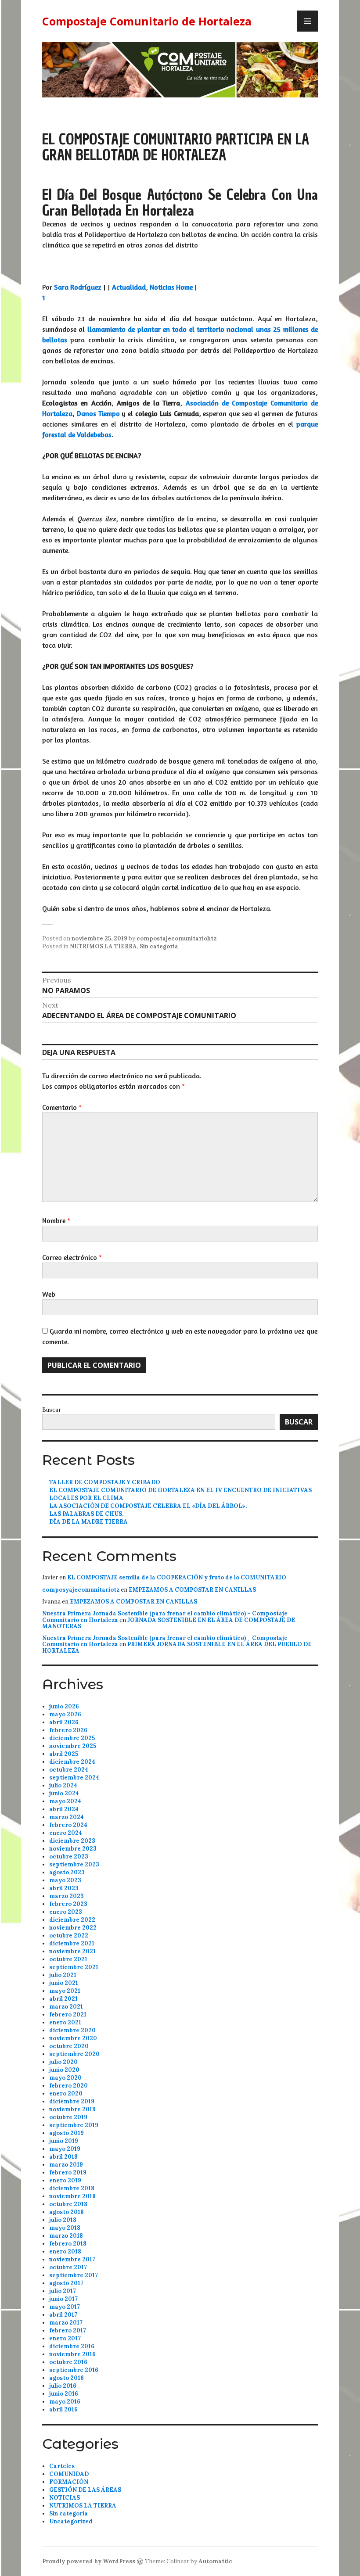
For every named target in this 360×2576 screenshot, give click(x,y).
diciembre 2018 (72, 2188)
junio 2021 (64, 1983)
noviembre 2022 (73, 1928)
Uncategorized (71, 2521)
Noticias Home (171, 287)
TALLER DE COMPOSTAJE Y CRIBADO (105, 1482)
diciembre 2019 (72, 2101)
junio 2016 (64, 2394)
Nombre (56, 1220)
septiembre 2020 (74, 2054)
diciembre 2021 (72, 1943)
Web (49, 1294)
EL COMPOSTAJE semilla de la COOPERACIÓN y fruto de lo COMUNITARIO (177, 1577)
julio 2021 (63, 1975)
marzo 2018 (66, 2236)
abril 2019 (63, 2157)
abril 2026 (64, 1722)
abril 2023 (64, 1888)
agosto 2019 (67, 2133)
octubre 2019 (68, 2117)
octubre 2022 (69, 1936)
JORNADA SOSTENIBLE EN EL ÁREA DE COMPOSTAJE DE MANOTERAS (169, 1623)
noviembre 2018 (72, 2196)
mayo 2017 (65, 2307)
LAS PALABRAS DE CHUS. (86, 1514)
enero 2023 (66, 1912)
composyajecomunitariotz (81, 1590)
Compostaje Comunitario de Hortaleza (147, 21)
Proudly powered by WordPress (89, 2561)
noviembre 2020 (73, 2038)
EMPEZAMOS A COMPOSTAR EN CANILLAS (192, 1590)
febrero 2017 (68, 2330)
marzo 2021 (66, 2007)
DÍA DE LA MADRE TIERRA (88, 1522)
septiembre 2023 (74, 1864)
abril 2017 (63, 2315)
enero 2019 (65, 2180)
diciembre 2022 (72, 1920)
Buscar (52, 1410)
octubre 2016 (68, 2362)
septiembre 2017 (74, 2275)
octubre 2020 (69, 2046)
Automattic (215, 2561)
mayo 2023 (65, 1880)
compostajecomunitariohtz (176, 938)
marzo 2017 (66, 2323)
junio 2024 (64, 1793)
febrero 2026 (68, 1730)
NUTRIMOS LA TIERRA (103, 946)
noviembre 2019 (72, 2109)
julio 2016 (63, 2386)
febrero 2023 (68, 1904)
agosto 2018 (67, 2212)
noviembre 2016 (72, 2354)
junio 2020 (64, 2070)
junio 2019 (64, 2141)
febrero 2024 (68, 1825)
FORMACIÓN (69, 2482)
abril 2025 (64, 1754)
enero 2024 (66, 1833)
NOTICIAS (65, 2498)
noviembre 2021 (72, 1951)
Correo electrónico (72, 1257)
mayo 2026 (65, 1714)
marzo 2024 (67, 1817)
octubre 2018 (68, 2204)
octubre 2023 (69, 1857)
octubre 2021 (68, 1959)
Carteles (62, 2466)
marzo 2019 (66, 2165)
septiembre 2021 (74, 1967)
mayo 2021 (65, 1991)
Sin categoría (159, 946)
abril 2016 (63, 2409)
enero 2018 (65, 2251)
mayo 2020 (65, 2078)
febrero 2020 (68, 2086)
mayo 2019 (65, 2149)
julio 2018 (63, 2220)
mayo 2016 (65, 2402)
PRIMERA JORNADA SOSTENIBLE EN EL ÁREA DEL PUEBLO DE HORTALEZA (177, 1647)
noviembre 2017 (72, 2259)
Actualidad (129, 287)
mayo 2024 (65, 1801)
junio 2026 (64, 1706)
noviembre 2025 (73, 1746)
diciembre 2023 (72, 1841)
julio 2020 (63, 2062)
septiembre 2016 (74, 2370)
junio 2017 (63, 2299)
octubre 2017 (68, 2267)
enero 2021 (65, 2022)
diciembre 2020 (72, 2030)
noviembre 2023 (73, 1849)
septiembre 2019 (74, 2125)
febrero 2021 (68, 2015)
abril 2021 (63, 1999)
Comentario (62, 1107)
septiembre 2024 (74, 1778)
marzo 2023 (67, 1896)
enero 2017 (65, 2338)
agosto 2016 (67, 2378)
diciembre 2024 (72, 1762)
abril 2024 (64, 1809)
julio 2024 (63, 1785)
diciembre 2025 (72, 1738)
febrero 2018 (68, 2244)
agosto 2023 (67, 1872)
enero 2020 (66, 2093)
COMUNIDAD (69, 2474)
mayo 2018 (65, 2228)
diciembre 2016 (72, 2346)
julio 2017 (63, 2291)
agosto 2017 (66, 2283)
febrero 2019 (68, 2172)
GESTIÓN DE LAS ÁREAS (85, 2490)
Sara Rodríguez (78, 287)
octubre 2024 (69, 1770)
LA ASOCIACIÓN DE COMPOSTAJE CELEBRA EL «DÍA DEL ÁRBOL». (148, 1506)
